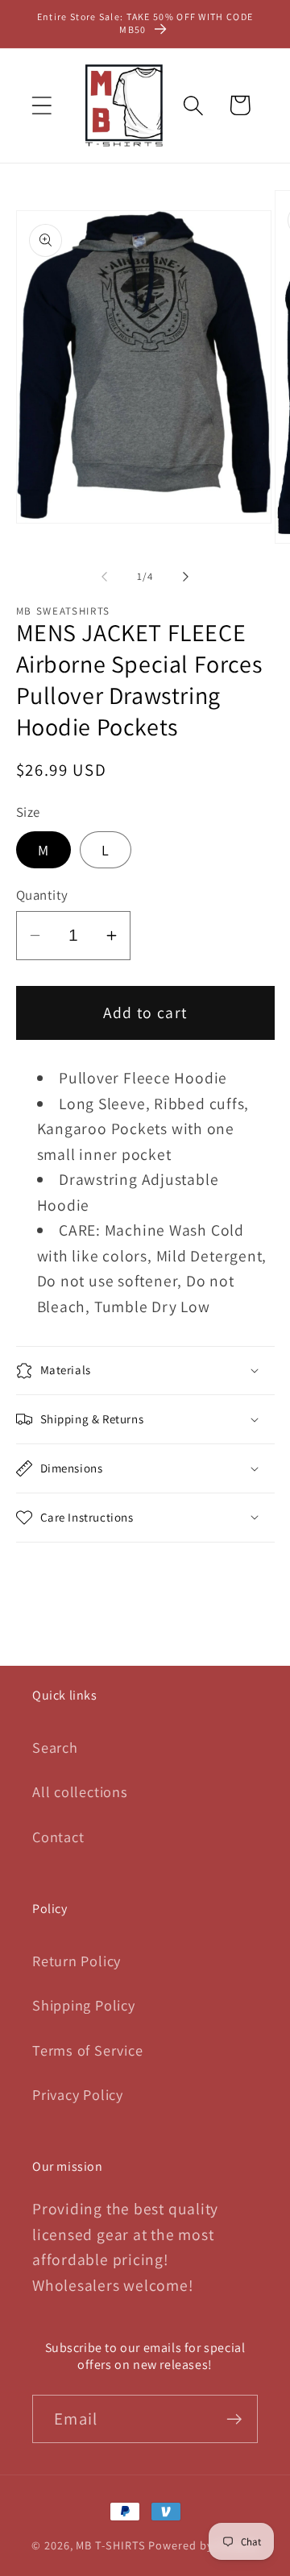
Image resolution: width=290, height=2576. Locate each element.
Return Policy (77, 1961)
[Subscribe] (234, 2419)
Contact (58, 1837)
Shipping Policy (84, 2005)
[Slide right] (186, 577)
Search (55, 1747)
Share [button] (59, 1580)
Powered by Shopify (203, 2545)
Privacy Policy (78, 2094)
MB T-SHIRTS (110, 2545)
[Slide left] (104, 577)
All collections (80, 1791)
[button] (41, 105)
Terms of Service (87, 2050)
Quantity (42, 895)
